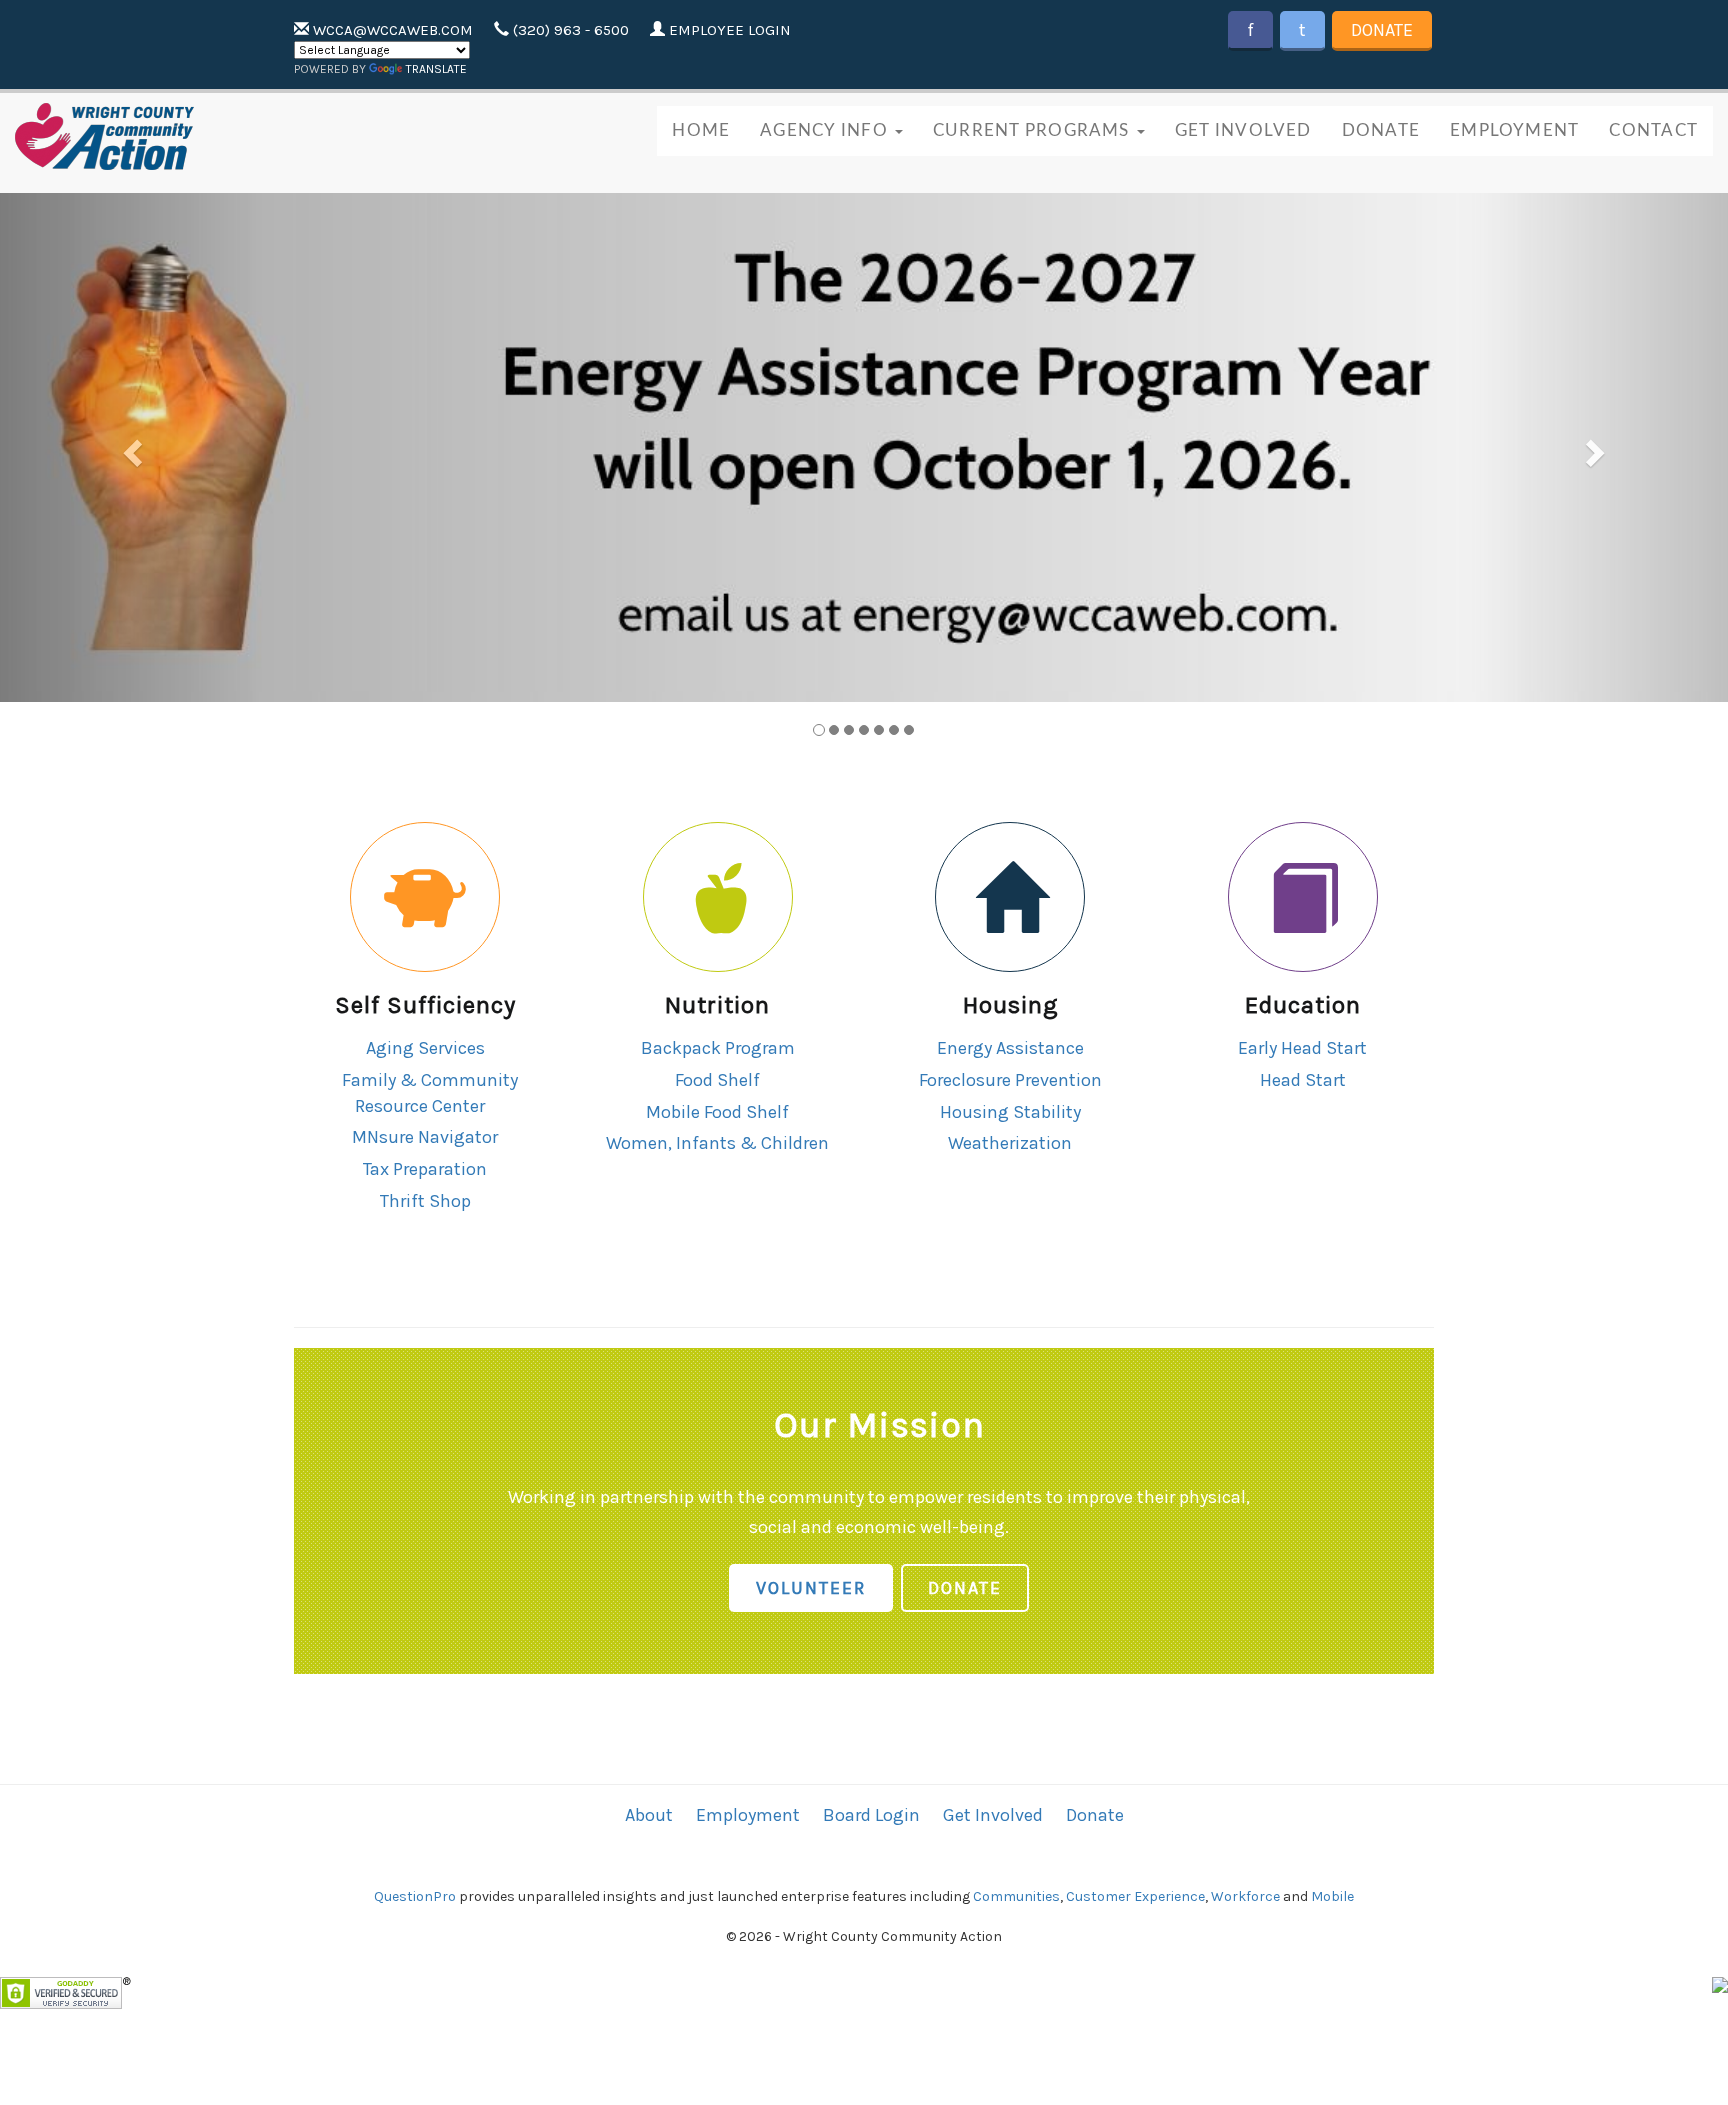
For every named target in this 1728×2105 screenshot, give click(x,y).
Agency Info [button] (826, 130)
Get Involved (1243, 130)
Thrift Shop (425, 1201)
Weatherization (1010, 1143)
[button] (129, 447)
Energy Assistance (1010, 1048)
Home (701, 130)
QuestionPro (415, 1896)
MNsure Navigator (425, 1137)
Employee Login (728, 30)
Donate (1382, 30)
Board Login (871, 1815)
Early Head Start (1302, 1048)
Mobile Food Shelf (717, 1112)
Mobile (1332, 1896)
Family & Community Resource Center (430, 1093)
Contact (1653, 130)
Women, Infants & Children (717, 1143)
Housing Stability (1010, 1112)
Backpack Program (718, 1048)
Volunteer (811, 1588)
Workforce (1245, 1896)
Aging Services (425, 1048)
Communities (1016, 1896)
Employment (1514, 130)
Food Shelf (717, 1080)
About (649, 1815)
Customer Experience (1135, 1896)
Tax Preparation (425, 1169)
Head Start (1303, 1080)
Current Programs (1034, 130)
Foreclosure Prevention (1010, 1080)
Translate (436, 69)
